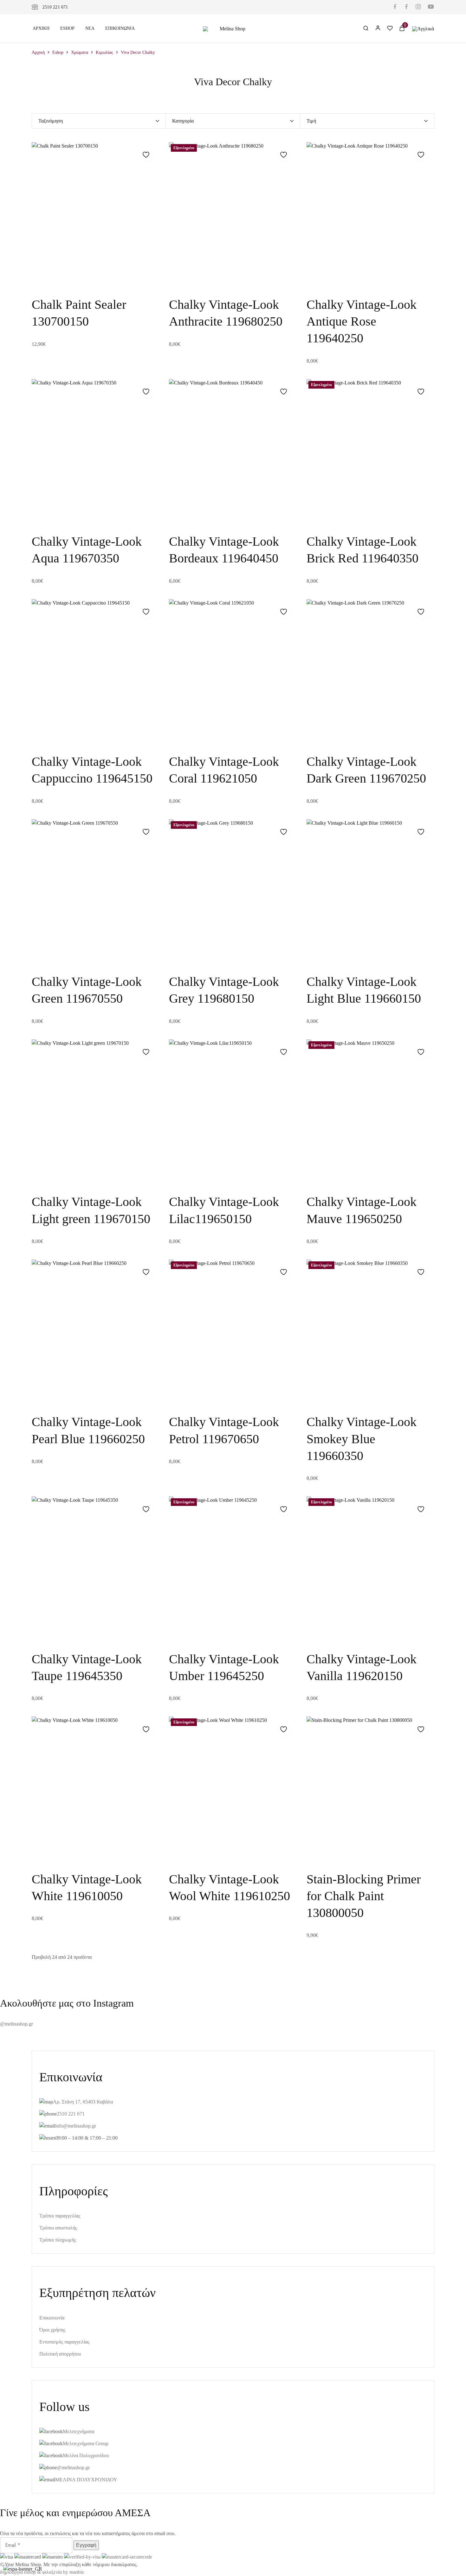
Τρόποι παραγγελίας (60, 2216)
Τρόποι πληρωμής (58, 2240)
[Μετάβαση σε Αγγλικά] (423, 28)
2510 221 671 (55, 7)
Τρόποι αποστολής (58, 2228)
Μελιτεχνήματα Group (86, 2443)
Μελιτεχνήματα (78, 2431)
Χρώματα (80, 52)
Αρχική (41, 28)
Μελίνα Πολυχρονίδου (86, 2455)
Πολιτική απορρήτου (60, 2354)
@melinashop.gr (16, 2024)
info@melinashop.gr (76, 2126)
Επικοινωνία (120, 28)
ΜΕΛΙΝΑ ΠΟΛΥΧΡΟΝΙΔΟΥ (86, 2480)
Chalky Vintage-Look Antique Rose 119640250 (362, 321)
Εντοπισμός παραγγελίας (64, 2342)
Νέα (90, 28)
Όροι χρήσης (52, 2330)
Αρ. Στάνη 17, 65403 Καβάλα (83, 2102)
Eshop (67, 28)
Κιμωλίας (104, 52)
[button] (41, 276)
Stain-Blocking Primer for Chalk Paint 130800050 (364, 1896)
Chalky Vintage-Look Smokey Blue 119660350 (362, 1439)
